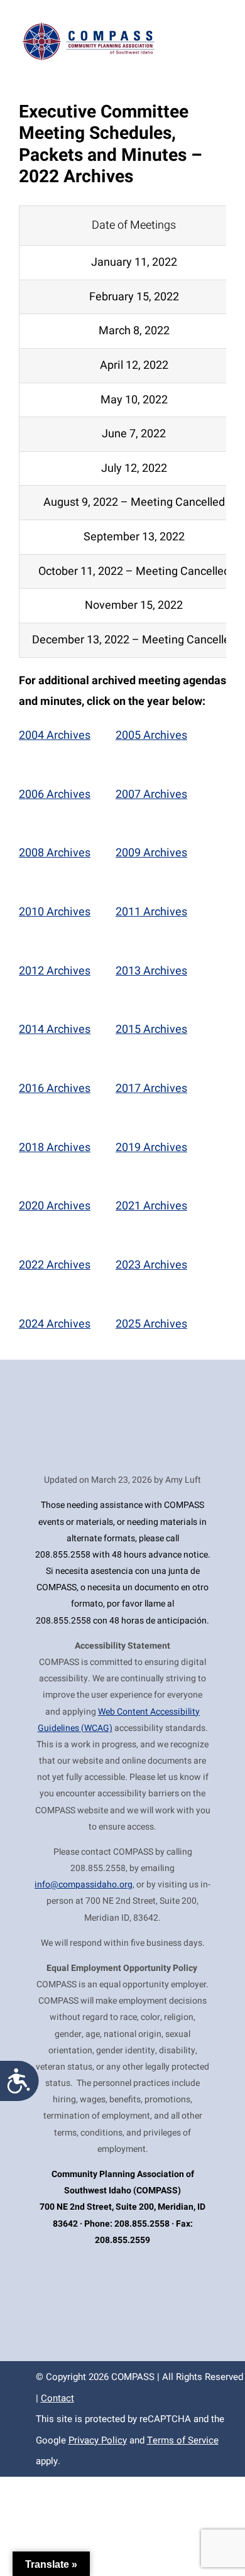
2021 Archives (151, 1206)
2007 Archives (151, 794)
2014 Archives (55, 1029)
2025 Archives (151, 1324)
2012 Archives (55, 971)
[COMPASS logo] (87, 25)
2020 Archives (55, 1206)
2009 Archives (151, 853)
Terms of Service (183, 2440)
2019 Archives (151, 1148)
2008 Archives (55, 853)
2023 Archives (151, 1265)
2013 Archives (151, 971)
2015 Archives (151, 1029)
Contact (57, 2398)
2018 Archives (55, 1148)
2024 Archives (55, 1324)
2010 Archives (55, 912)
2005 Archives (151, 735)
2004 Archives (55, 735)
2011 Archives (151, 912)
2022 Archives (55, 1265)
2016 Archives (55, 1089)
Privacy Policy (98, 2440)
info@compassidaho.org (84, 1885)
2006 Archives (55, 794)
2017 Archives (151, 1089)
